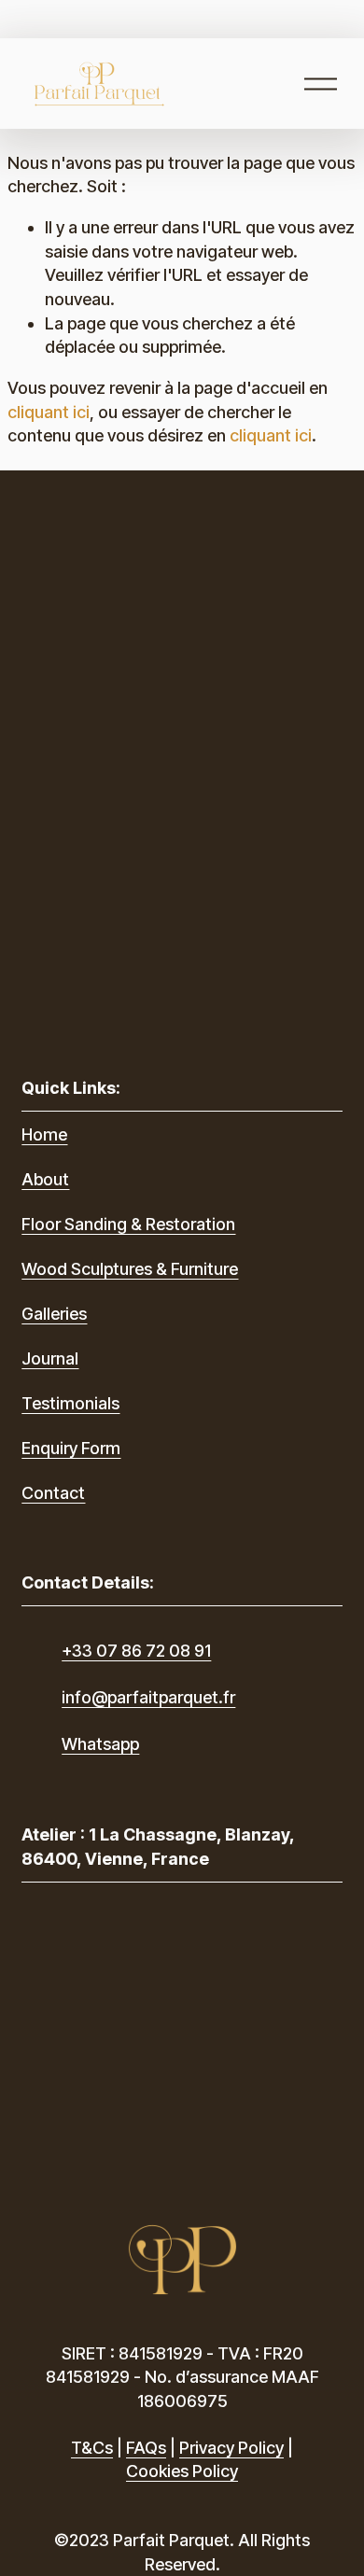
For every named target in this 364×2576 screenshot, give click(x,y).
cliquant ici (49, 412)
